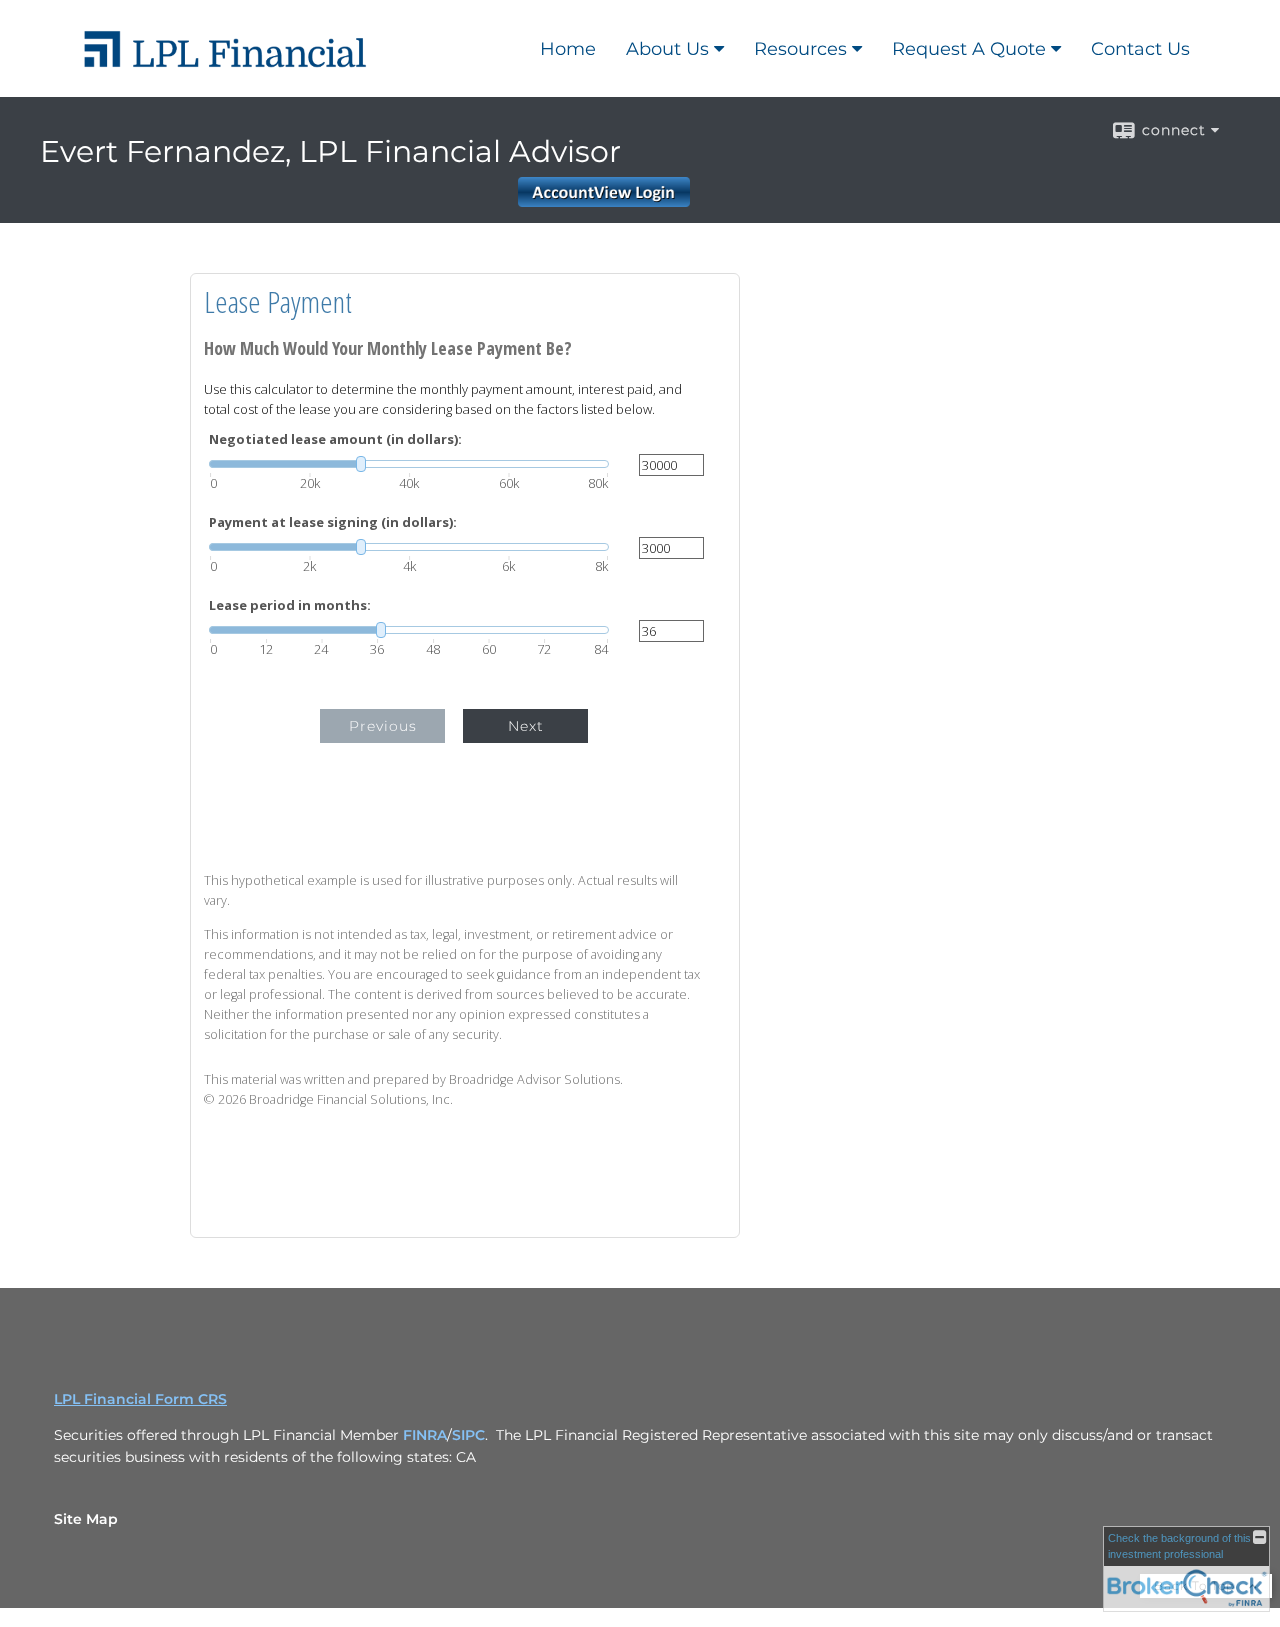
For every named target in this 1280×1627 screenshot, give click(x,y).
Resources (800, 49)
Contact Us (1140, 49)
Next (526, 726)
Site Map (86, 1519)
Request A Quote (969, 49)
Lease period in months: (290, 605)
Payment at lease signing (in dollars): (333, 522)
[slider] (409, 464)
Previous (383, 726)
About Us (667, 49)
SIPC (468, 1435)
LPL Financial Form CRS (140, 1399)
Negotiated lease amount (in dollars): (335, 439)
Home (568, 49)
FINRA (425, 1435)
